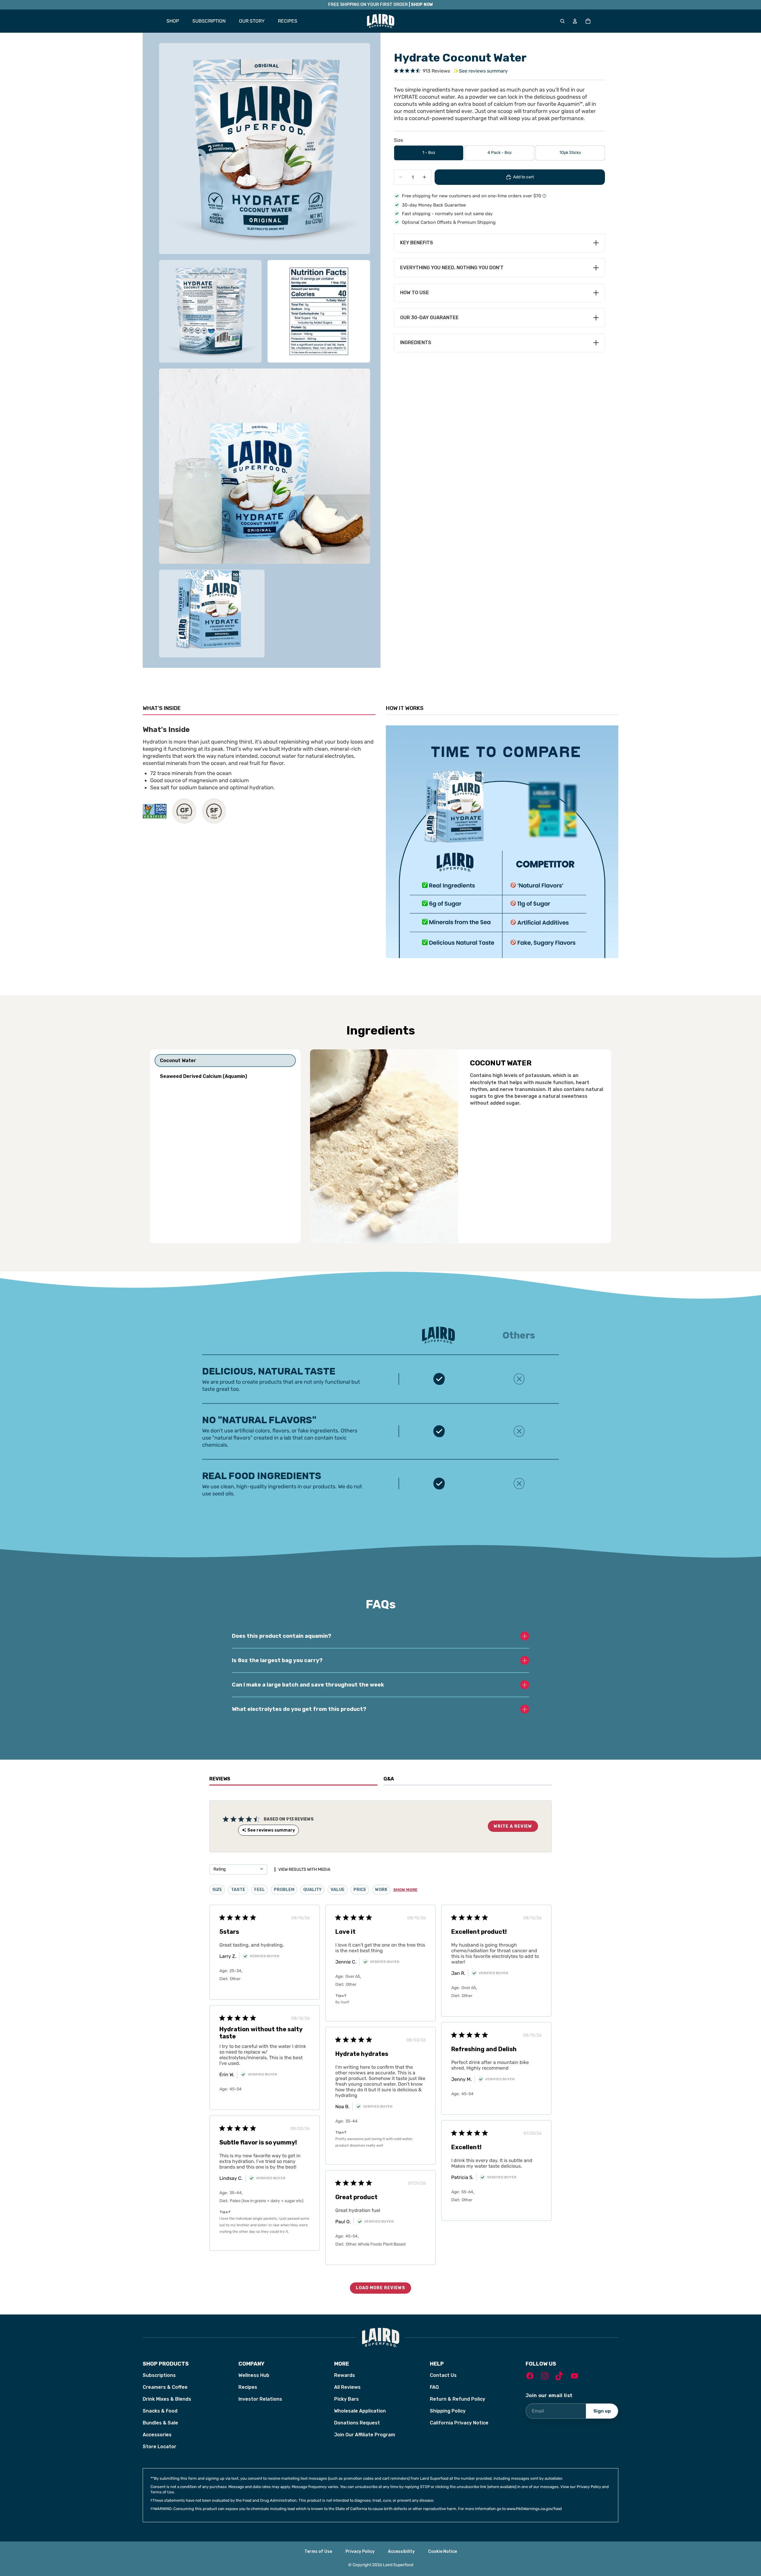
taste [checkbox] (238, 1890)
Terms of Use (318, 2551)
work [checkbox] (381, 1890)
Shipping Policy (448, 2411)
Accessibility (401, 2551)
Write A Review (513, 1826)
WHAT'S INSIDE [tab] (162, 708)
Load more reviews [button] (380, 2288)
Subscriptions (159, 2375)
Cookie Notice (442, 2551)
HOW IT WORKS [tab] (405, 708)
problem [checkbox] (284, 1890)
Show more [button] (405, 1890)
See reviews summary (480, 71)
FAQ (434, 2387)
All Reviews (347, 2387)
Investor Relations (260, 2399)
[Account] (575, 21)
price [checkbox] (360, 1890)
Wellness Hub (254, 2375)
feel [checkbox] (260, 1890)
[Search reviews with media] (273, 1869)
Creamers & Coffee (165, 2387)
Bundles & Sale (160, 2423)
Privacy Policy (360, 2551)
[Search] (562, 21)
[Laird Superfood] (380, 2338)
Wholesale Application (360, 2411)
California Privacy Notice (459, 2423)
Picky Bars (346, 2399)
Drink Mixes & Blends (167, 2399)
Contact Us (443, 2375)
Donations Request (357, 2423)
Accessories (157, 2435)
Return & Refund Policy (457, 2399)
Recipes (248, 2387)
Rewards (345, 2375)
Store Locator (159, 2447)
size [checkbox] (217, 1890)
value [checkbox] (338, 1890)
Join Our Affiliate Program (365, 2435)
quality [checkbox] (312, 1890)
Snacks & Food (160, 2411)
